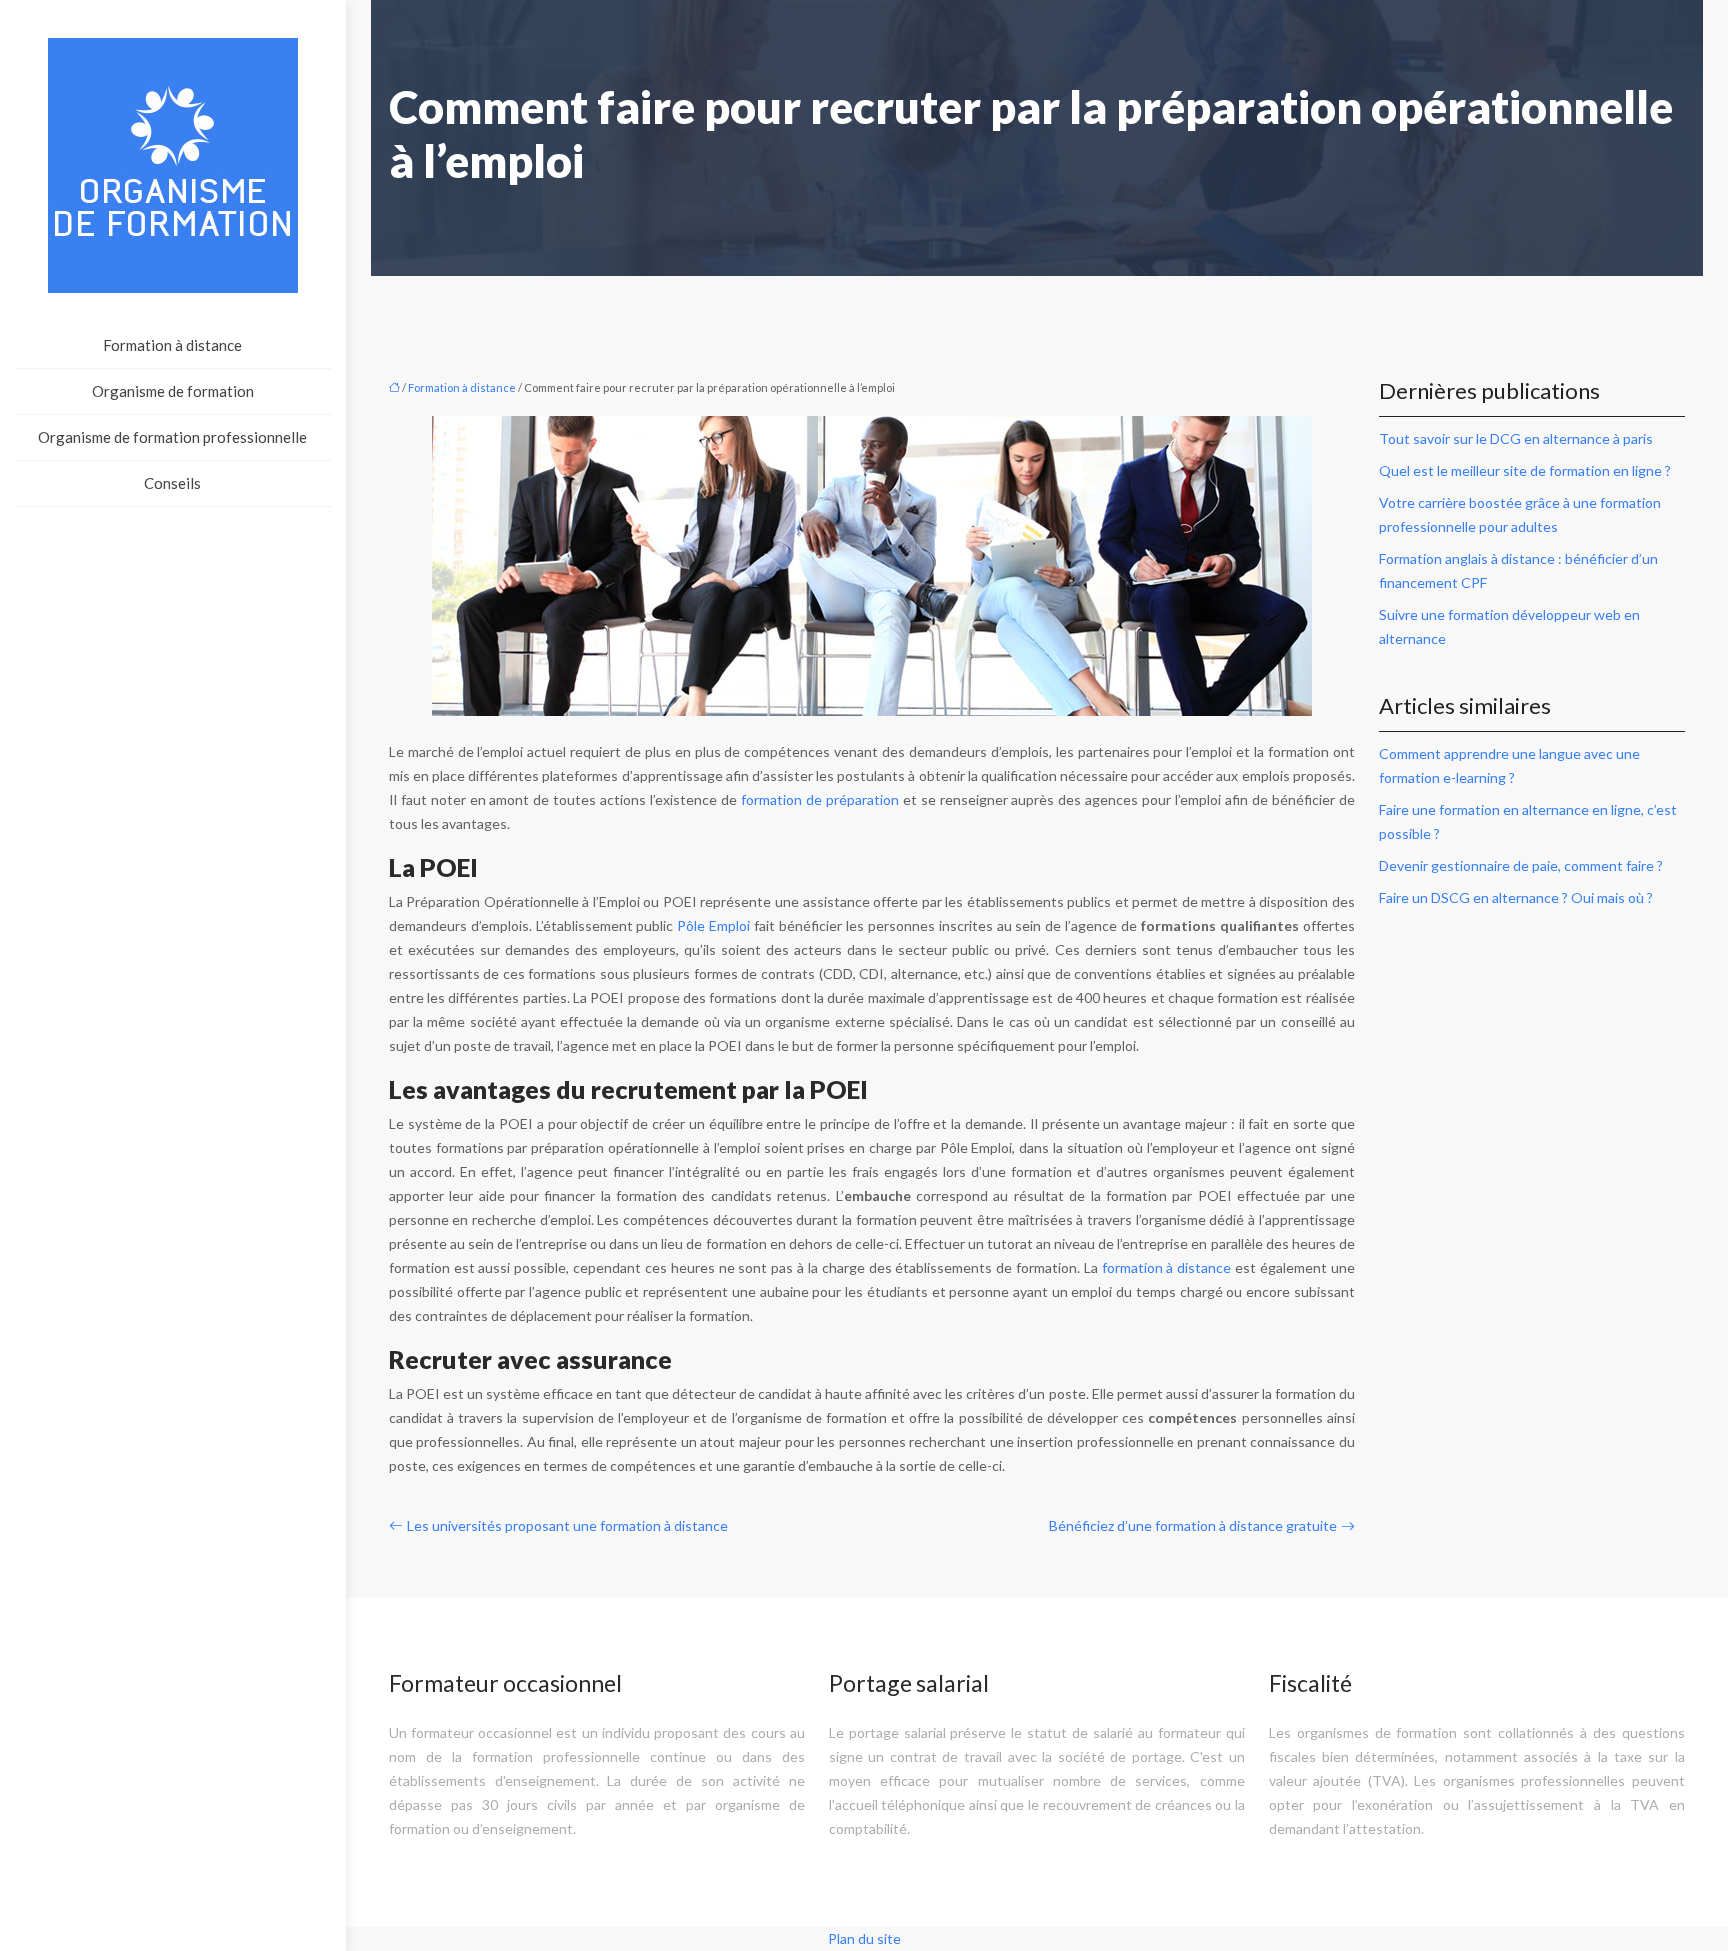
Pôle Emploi (713, 925)
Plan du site (864, 1938)
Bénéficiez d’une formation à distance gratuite (1193, 1525)
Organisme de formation (173, 391)
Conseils (172, 483)
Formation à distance (172, 345)
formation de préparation (820, 799)
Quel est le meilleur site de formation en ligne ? (1525, 470)
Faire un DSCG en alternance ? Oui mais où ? (1516, 897)
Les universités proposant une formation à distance (567, 1525)
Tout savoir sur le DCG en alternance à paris (1516, 438)
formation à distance (1167, 1267)
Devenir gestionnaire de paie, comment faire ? (1521, 865)
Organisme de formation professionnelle (172, 437)
